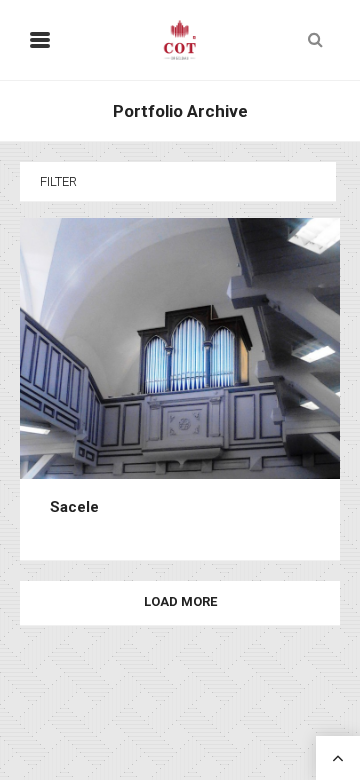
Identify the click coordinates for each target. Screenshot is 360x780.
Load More (180, 602)
